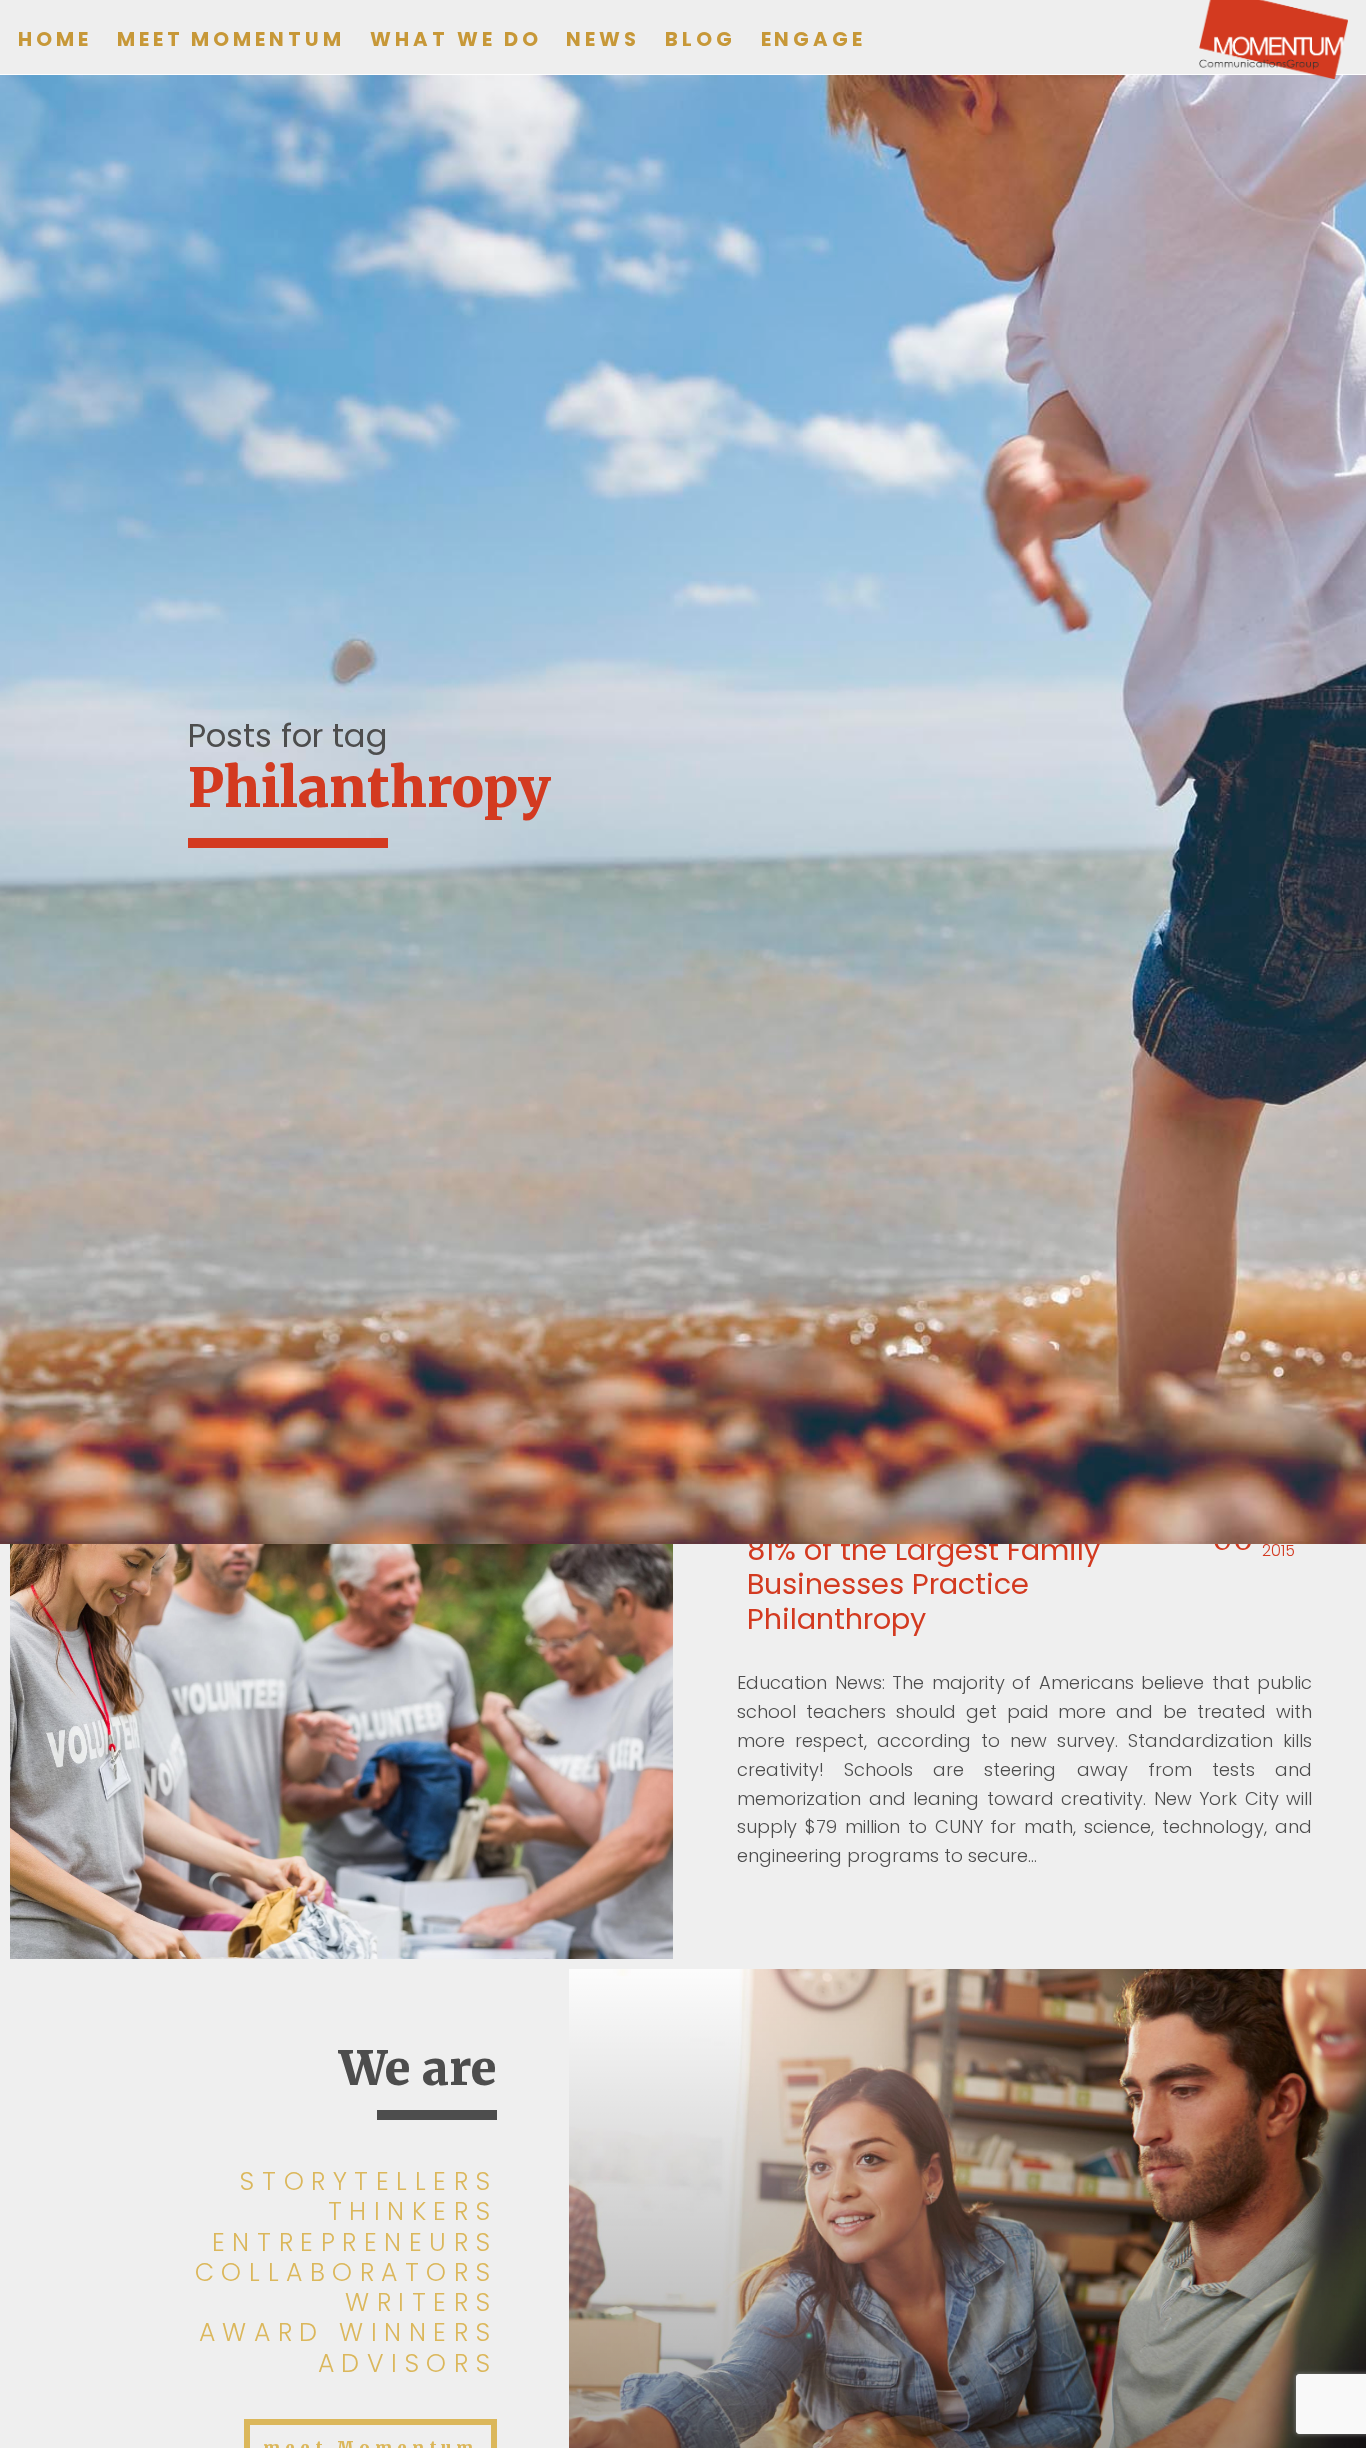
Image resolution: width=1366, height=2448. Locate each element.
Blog (700, 39)
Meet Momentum (231, 39)
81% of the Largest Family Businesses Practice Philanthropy (923, 1584)
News (603, 39)
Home (55, 39)
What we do (456, 39)
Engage (814, 39)
